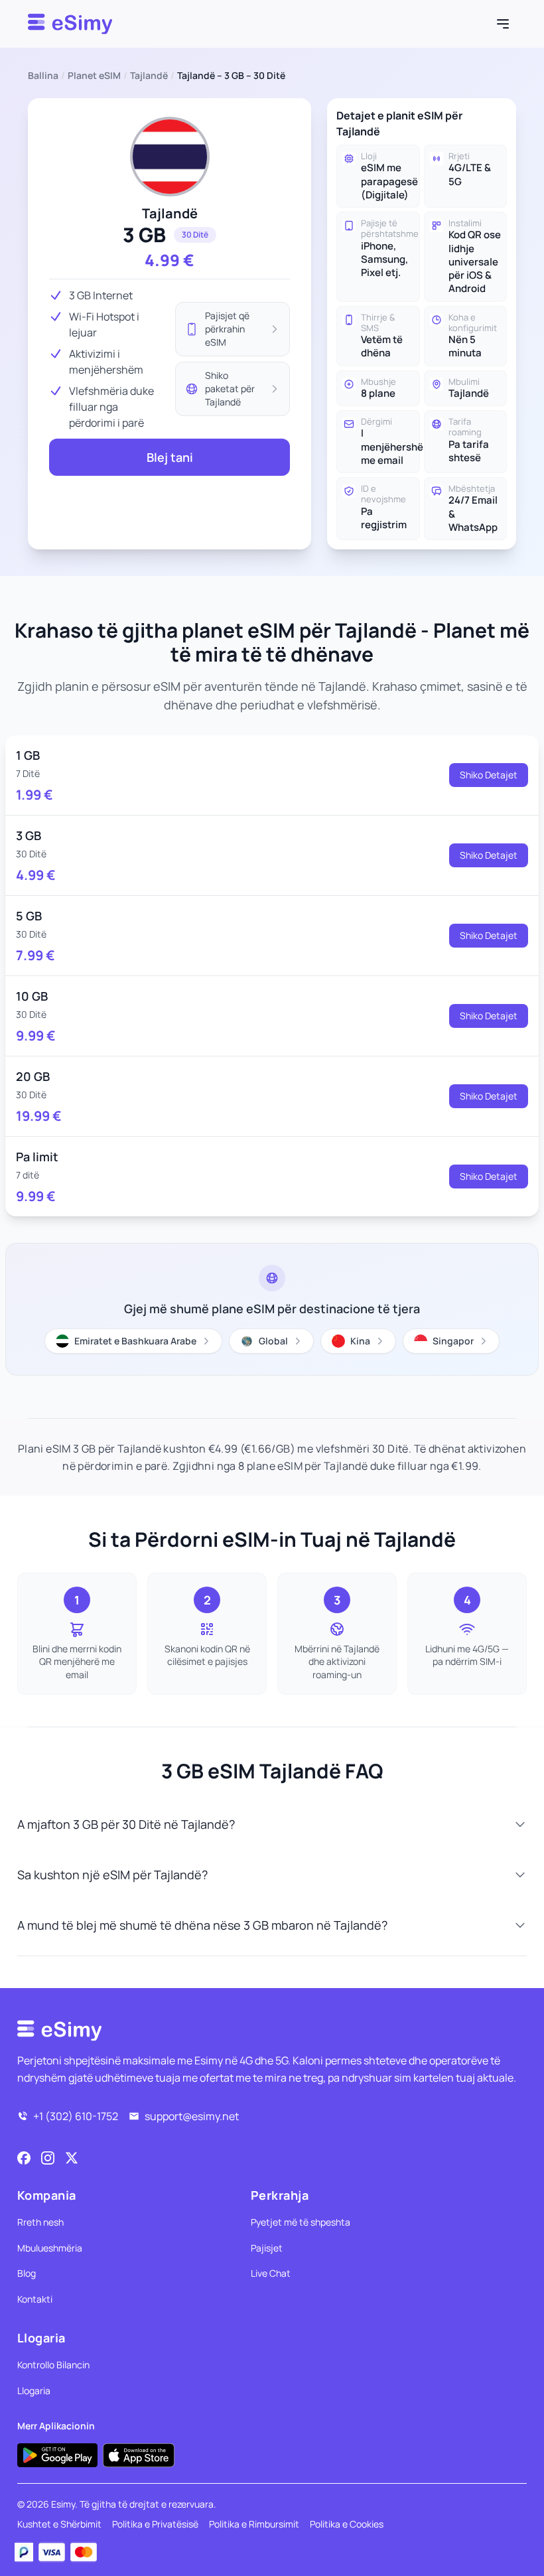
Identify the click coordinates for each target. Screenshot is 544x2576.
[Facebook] (24, 2158)
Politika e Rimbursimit (254, 2524)
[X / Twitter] (72, 2158)
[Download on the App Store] (139, 2455)
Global (273, 1341)
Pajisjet (267, 2248)
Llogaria (34, 2391)
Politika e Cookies (347, 2524)
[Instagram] (48, 2158)
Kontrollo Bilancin (53, 2365)
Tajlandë (149, 75)
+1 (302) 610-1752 (76, 2116)
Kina (360, 1341)
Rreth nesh (40, 2222)
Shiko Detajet (489, 775)
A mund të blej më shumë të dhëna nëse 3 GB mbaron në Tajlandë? (202, 1925)
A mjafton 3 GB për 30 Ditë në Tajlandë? (126, 1824)
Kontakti (35, 2299)
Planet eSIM (94, 75)
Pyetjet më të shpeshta (301, 2222)
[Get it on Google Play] (57, 2455)
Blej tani (170, 457)
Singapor (453, 1341)
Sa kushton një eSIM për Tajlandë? (112, 1875)
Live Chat (271, 2273)
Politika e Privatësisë (155, 2524)
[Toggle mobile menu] (503, 24)
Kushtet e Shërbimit (59, 2524)
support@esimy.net (192, 2116)
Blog (27, 2273)
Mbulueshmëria (50, 2248)
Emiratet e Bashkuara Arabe (135, 1341)
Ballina (43, 75)
